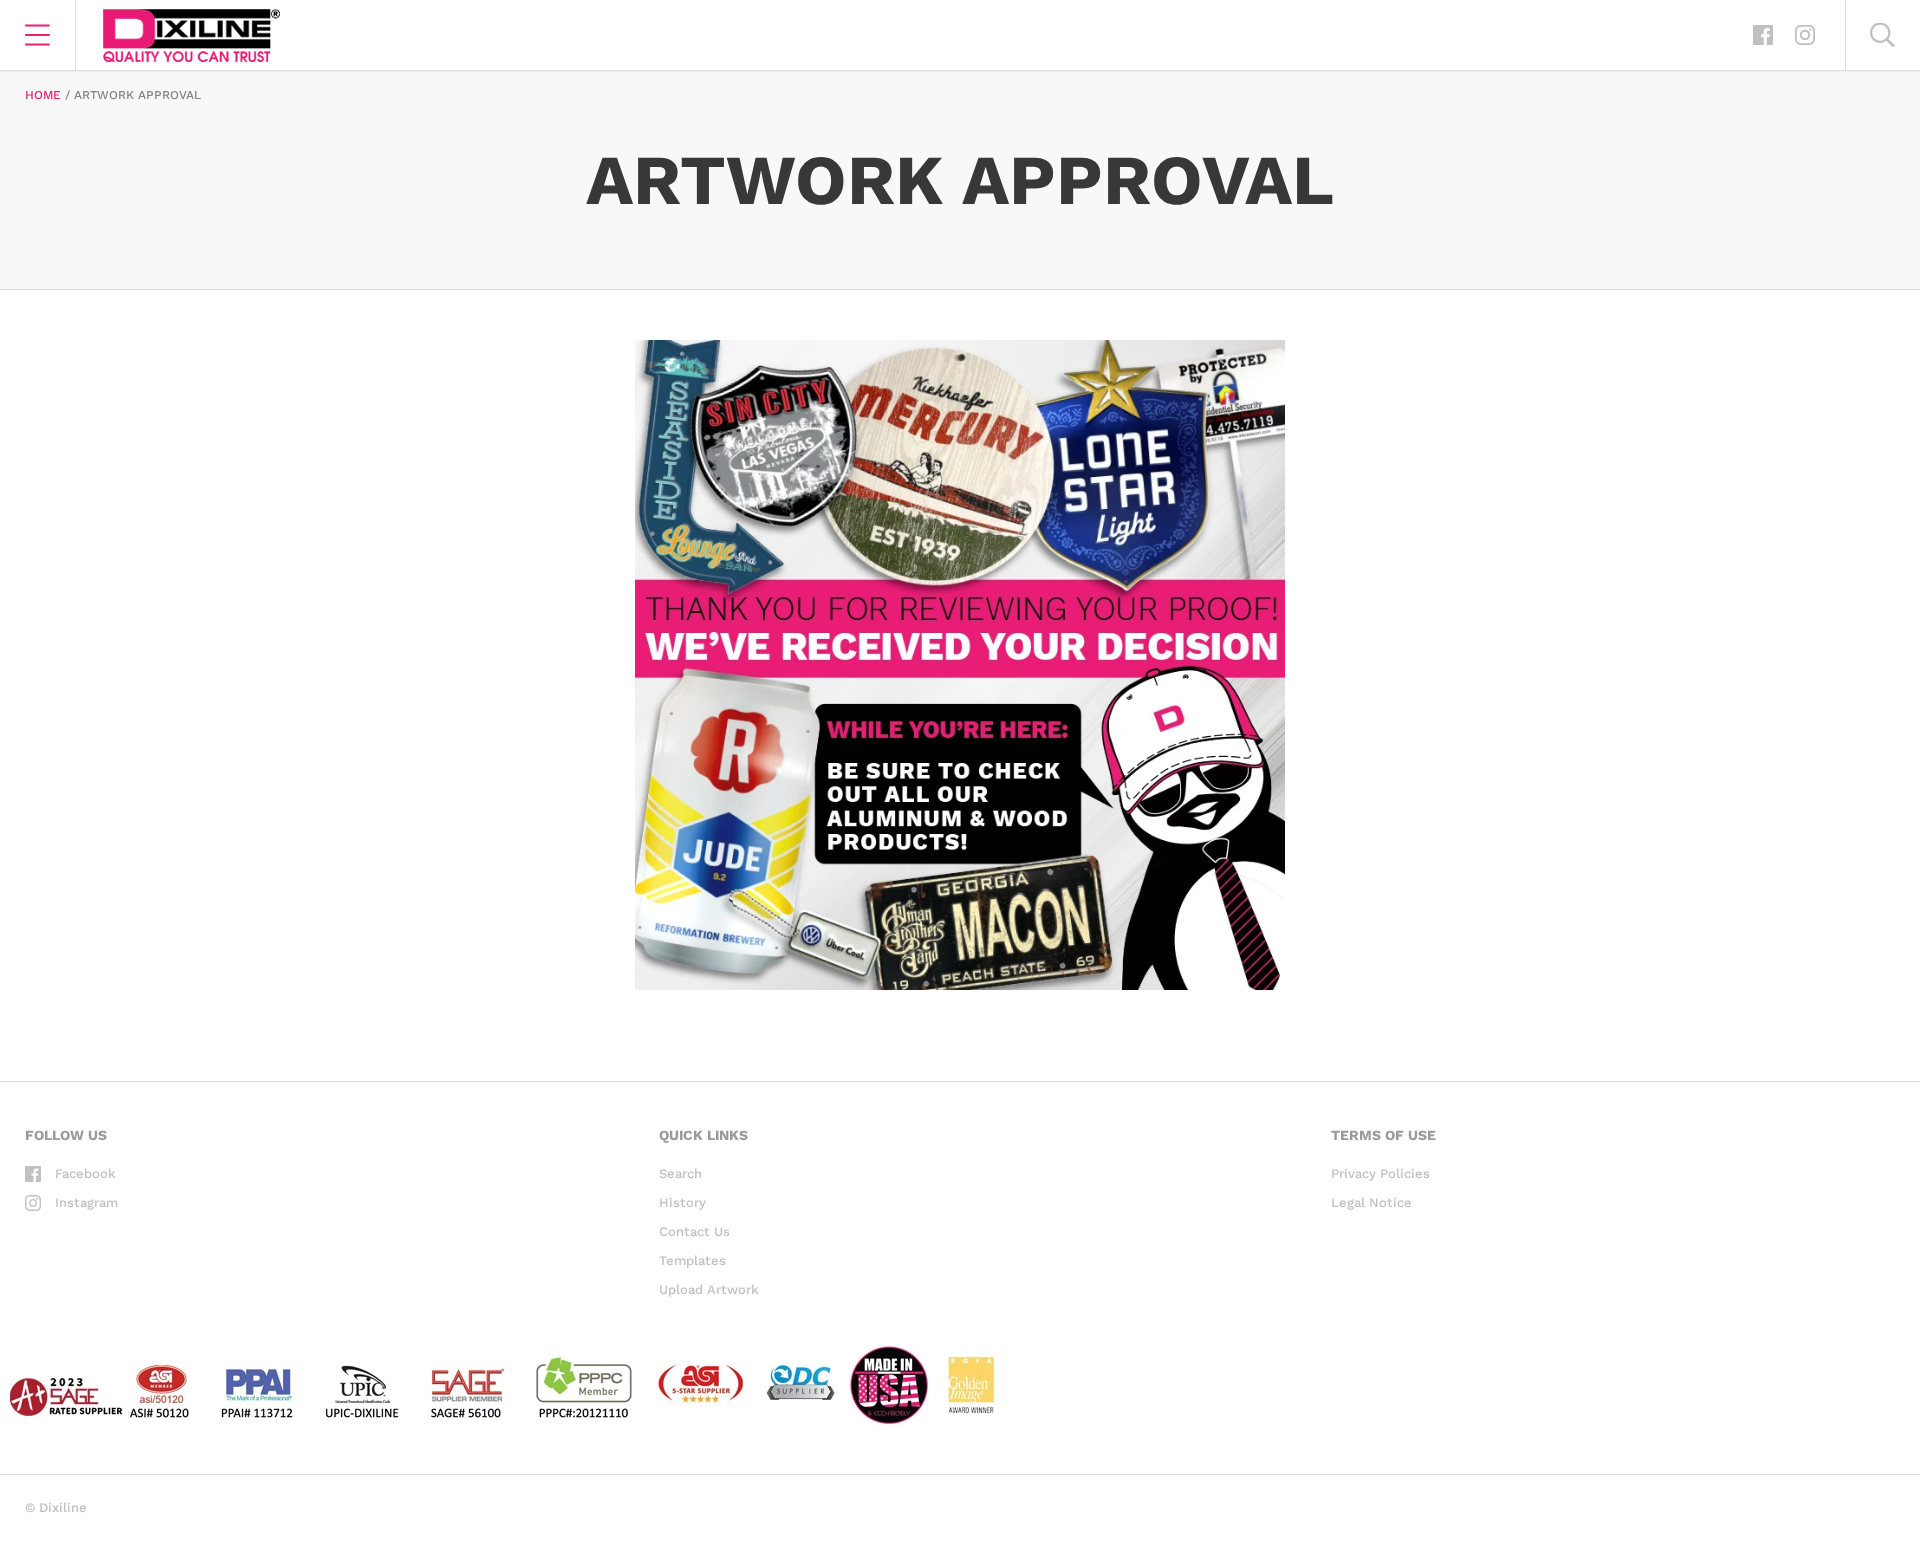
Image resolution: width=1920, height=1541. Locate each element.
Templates (692, 1260)
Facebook (85, 1173)
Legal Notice (1371, 1202)
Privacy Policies (1380, 1173)
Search (680, 1173)
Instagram (86, 1202)
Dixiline (63, 1507)
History (682, 1202)
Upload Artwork (709, 1289)
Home (43, 95)
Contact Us (694, 1231)
